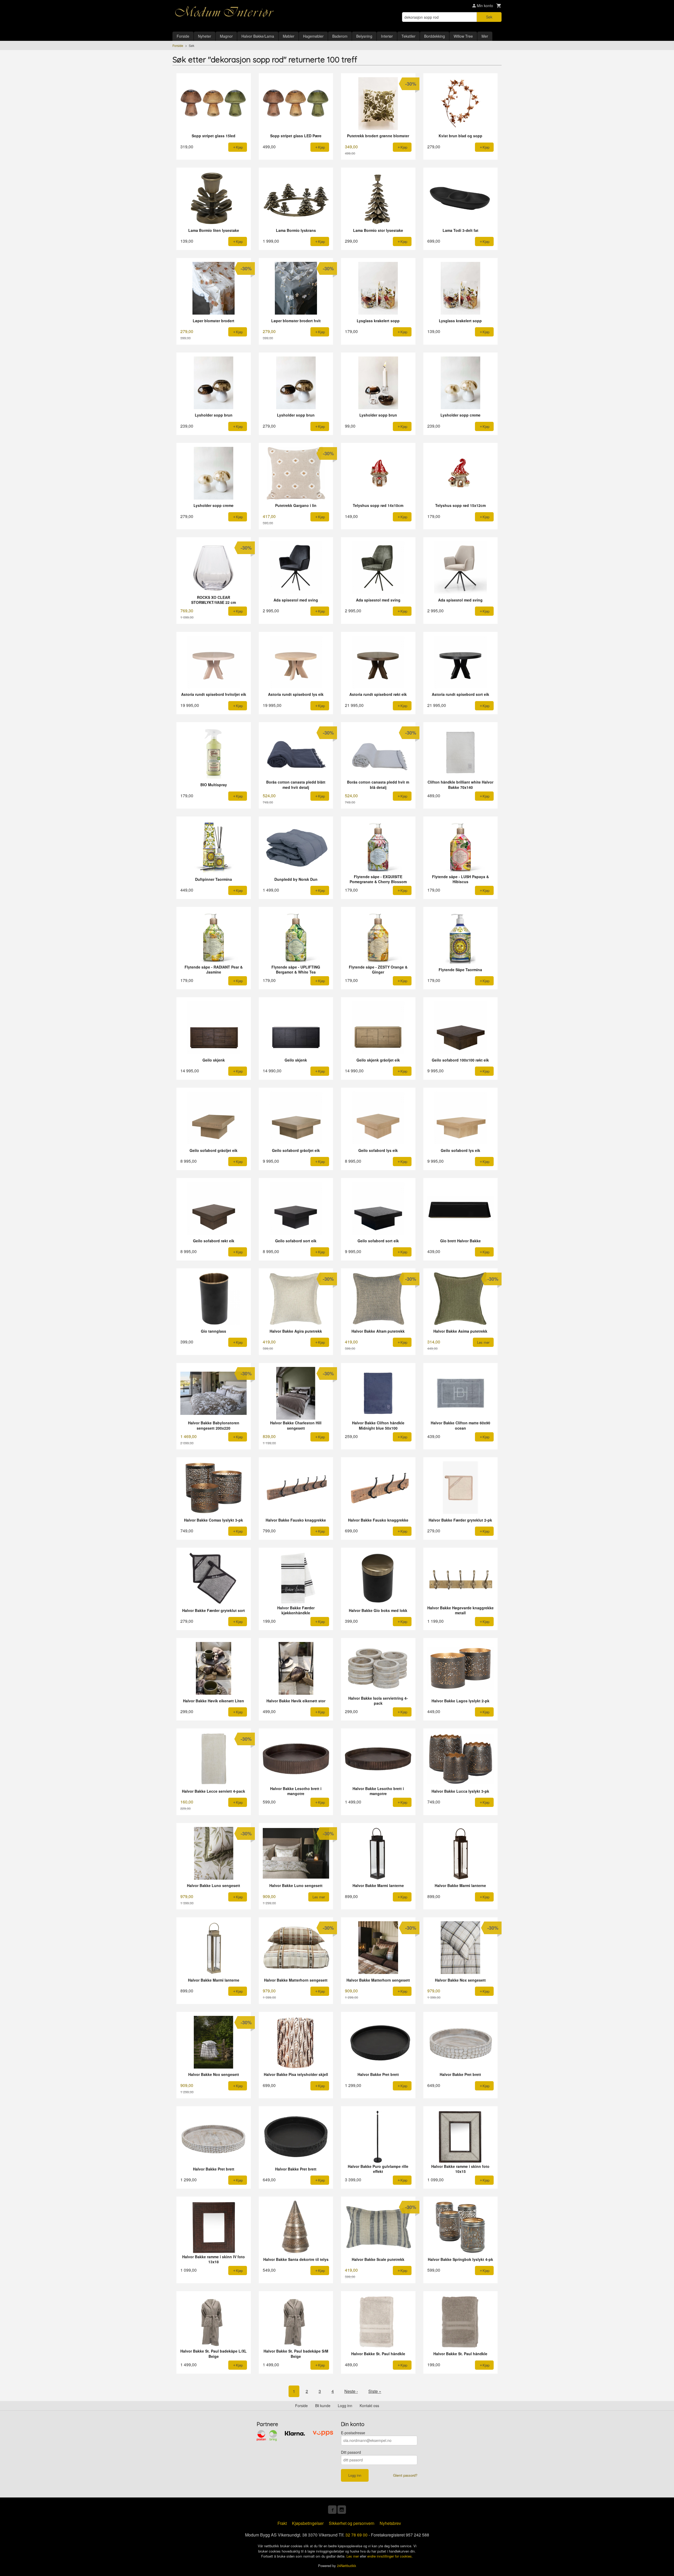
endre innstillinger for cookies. (390, 2556)
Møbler (289, 36)
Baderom (340, 36)
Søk (489, 17)
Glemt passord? (405, 2475)
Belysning (364, 36)
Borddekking (435, 36)
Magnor (226, 36)
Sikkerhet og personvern (352, 2523)
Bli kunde (323, 2406)
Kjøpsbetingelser (308, 2523)
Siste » (375, 2391)
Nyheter (205, 36)
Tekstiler (408, 36)
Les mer (353, 2556)
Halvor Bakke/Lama (258, 36)
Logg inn (345, 2406)
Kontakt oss (369, 2406)
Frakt (282, 2523)
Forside (183, 36)
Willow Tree (463, 36)
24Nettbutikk (347, 2566)
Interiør (387, 36)
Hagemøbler (313, 36)
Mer (485, 36)
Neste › (351, 2391)
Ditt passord (351, 2452)
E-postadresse (353, 2433)
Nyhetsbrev (390, 2523)
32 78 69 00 (356, 2535)
